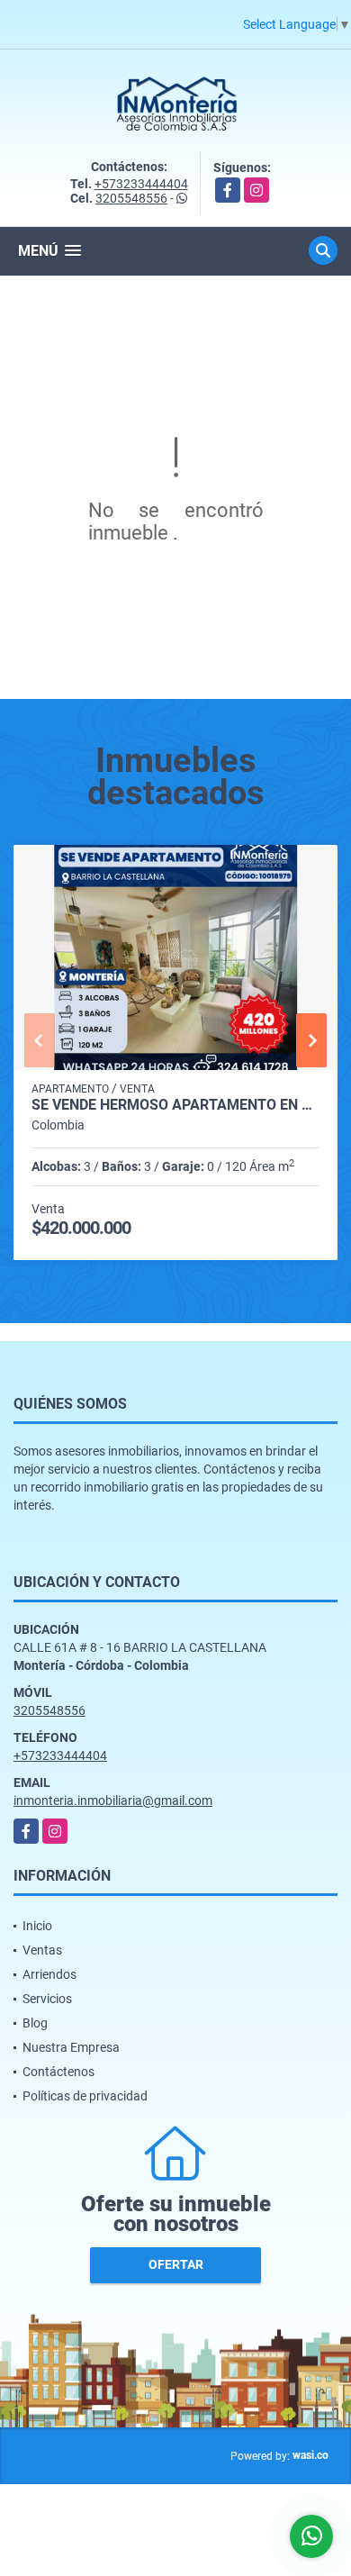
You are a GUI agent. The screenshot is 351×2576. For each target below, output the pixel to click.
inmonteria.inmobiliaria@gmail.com (113, 1800)
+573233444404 (141, 184)
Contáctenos (58, 2072)
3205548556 (131, 198)
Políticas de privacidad (85, 2096)
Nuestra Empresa (71, 2047)
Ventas (42, 1950)
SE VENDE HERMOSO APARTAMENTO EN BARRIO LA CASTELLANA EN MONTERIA (175, 1105)
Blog (35, 2023)
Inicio (37, 1926)
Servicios (47, 1999)
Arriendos (49, 1974)
